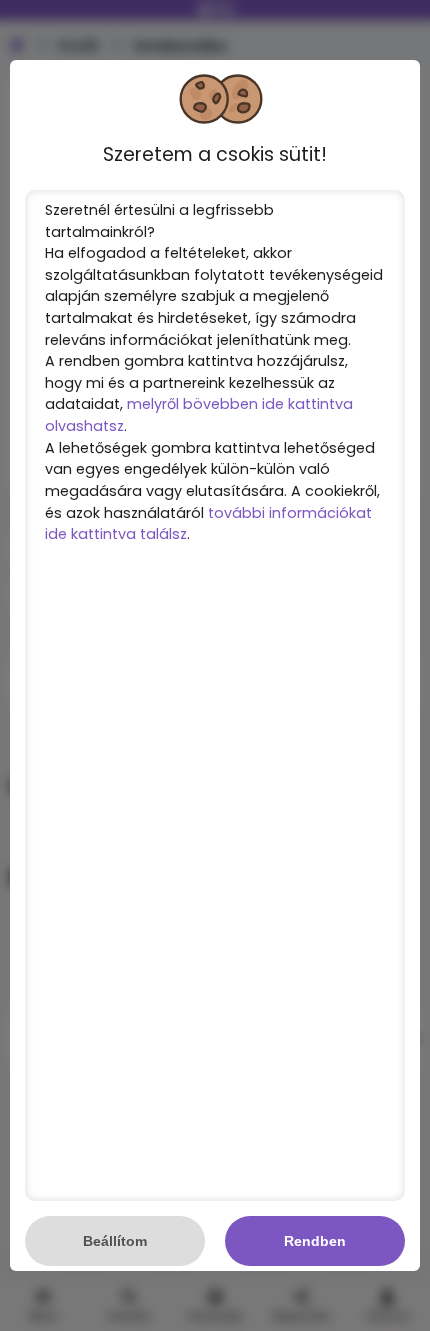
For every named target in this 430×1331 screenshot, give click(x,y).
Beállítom (115, 1241)
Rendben (315, 1241)
